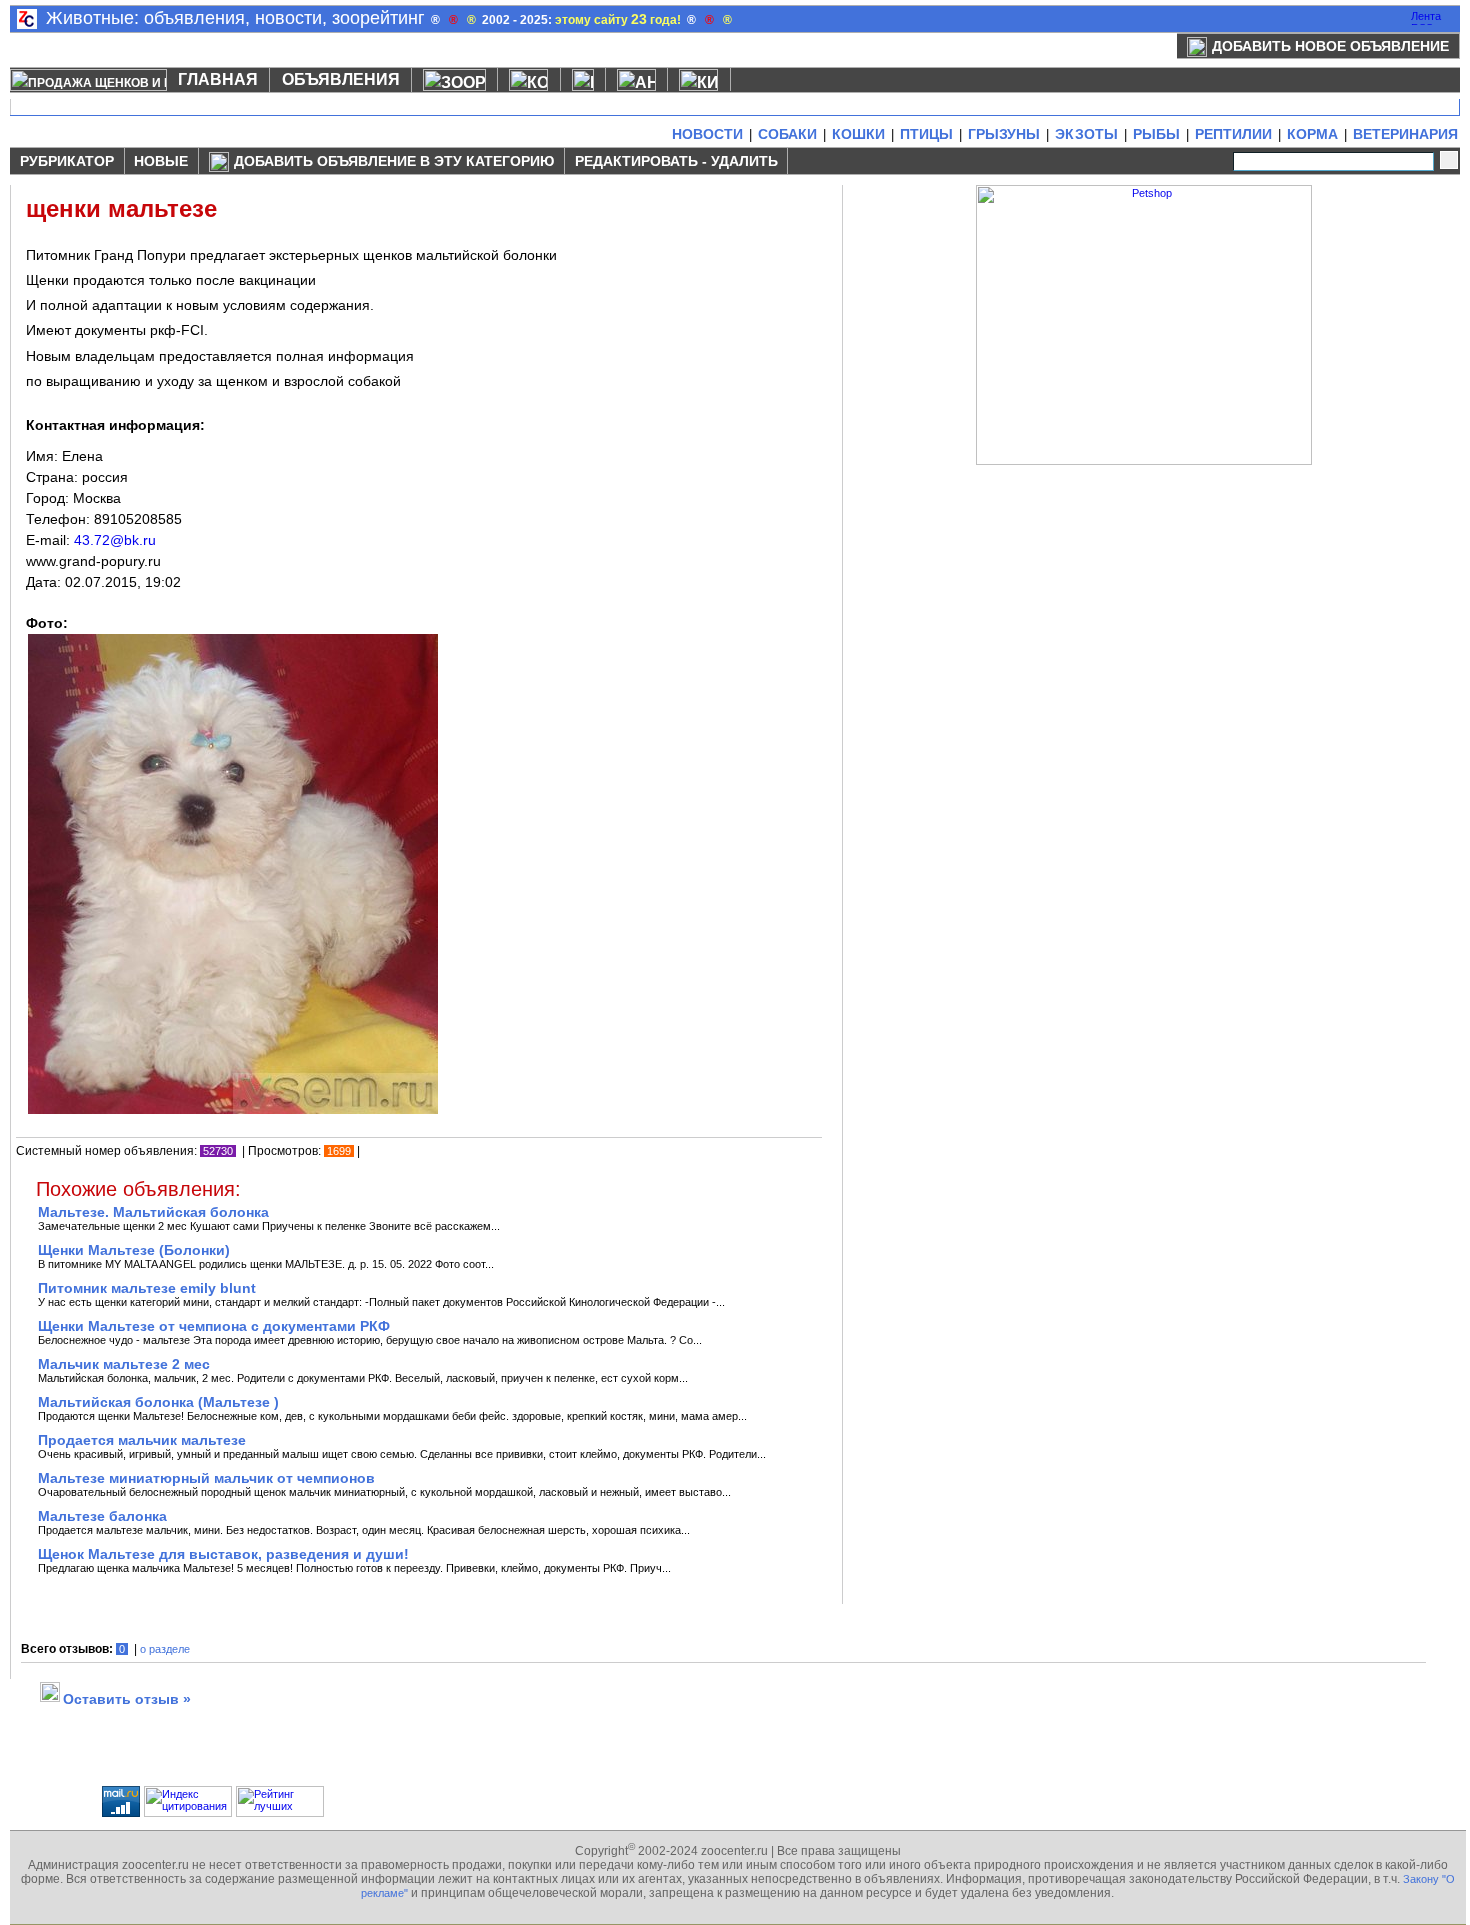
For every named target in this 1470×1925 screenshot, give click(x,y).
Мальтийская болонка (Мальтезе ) (158, 1402)
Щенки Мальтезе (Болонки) (134, 1250)
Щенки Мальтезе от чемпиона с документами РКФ (214, 1326)
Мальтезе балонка (102, 1516)
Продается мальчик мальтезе (142, 1440)
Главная (218, 79)
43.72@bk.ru (115, 540)
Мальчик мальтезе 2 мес (124, 1364)
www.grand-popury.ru (93, 561)
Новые (161, 161)
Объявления (341, 79)
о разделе (165, 1649)
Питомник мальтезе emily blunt (147, 1288)
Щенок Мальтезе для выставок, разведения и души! (223, 1554)
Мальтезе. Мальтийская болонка (153, 1212)
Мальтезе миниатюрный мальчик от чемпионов (206, 1478)
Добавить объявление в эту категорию (394, 161)
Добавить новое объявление (1330, 46)
